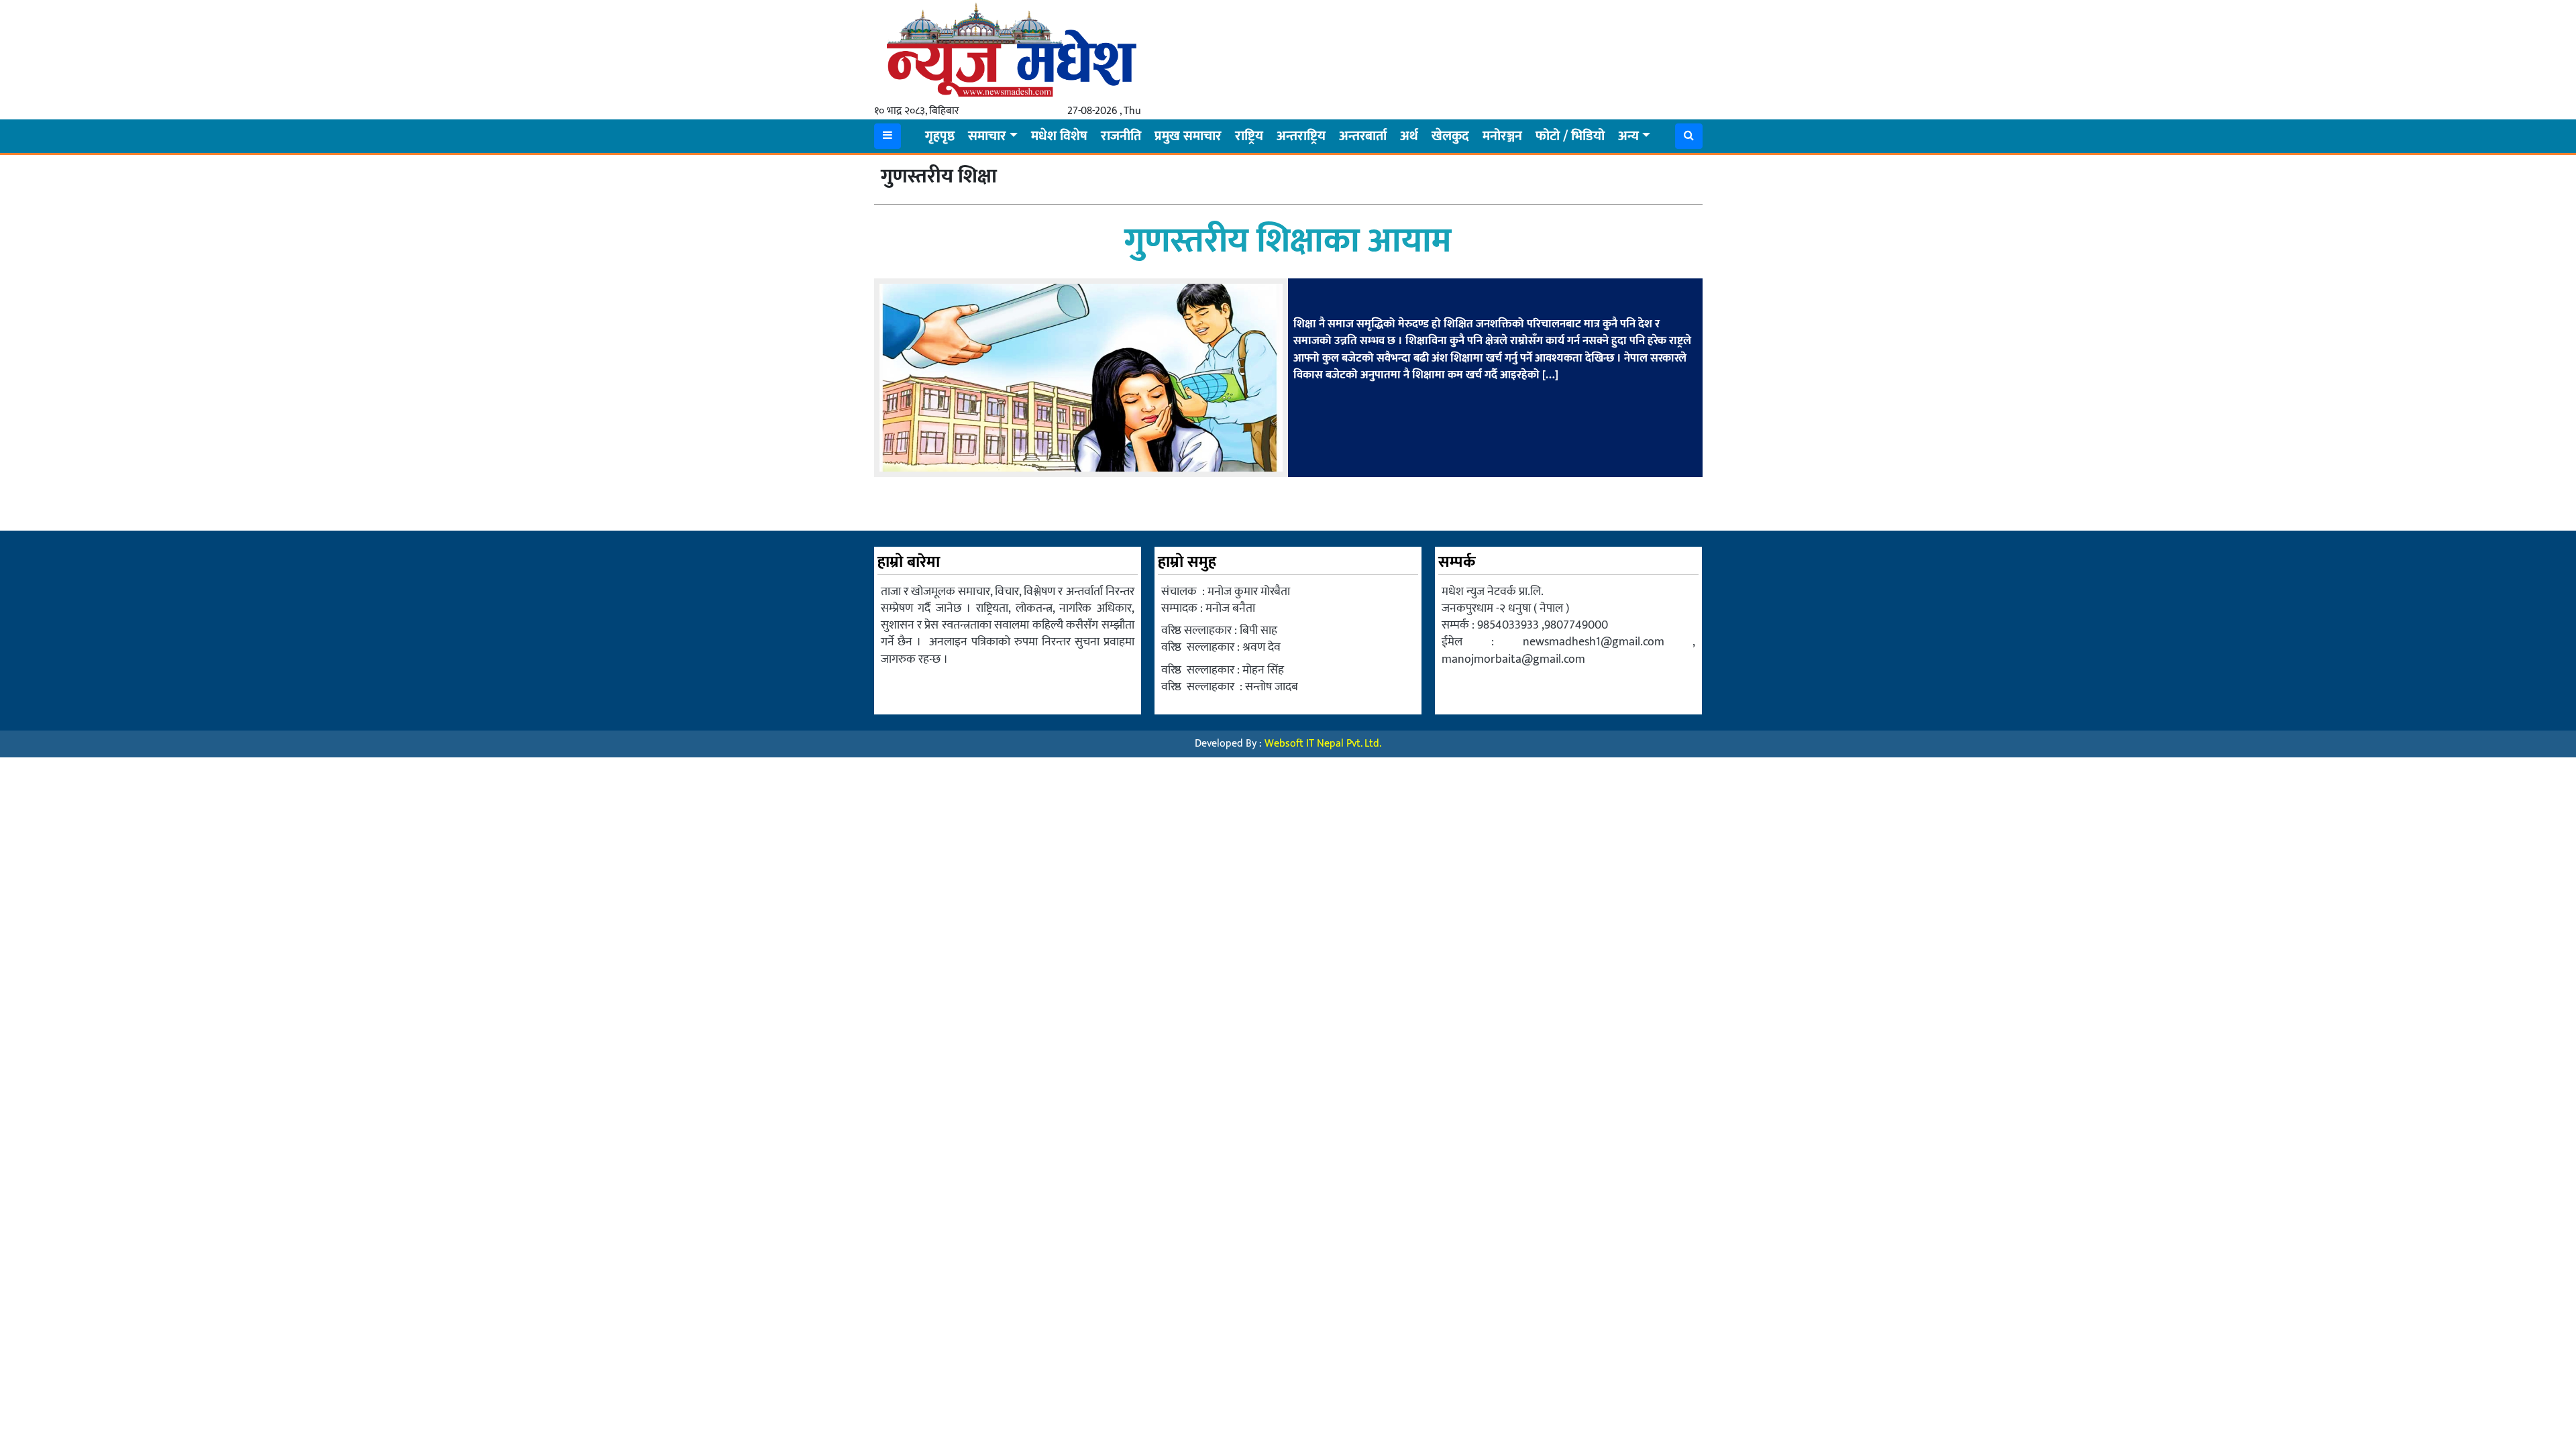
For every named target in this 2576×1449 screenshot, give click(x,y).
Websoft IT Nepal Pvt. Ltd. (1323, 744)
